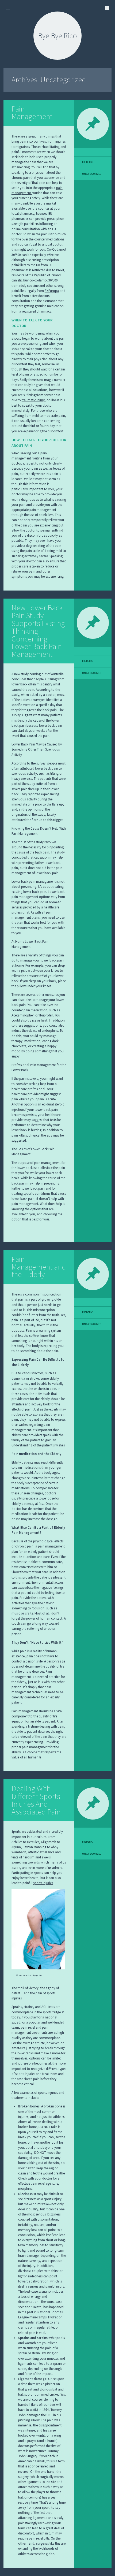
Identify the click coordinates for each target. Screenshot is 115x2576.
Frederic (87, 162)
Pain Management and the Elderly (39, 1267)
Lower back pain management (34, 881)
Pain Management (32, 113)
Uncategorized (92, 174)
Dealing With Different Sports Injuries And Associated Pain (36, 1800)
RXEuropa (52, 291)
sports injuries (43, 1883)
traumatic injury (33, 400)
